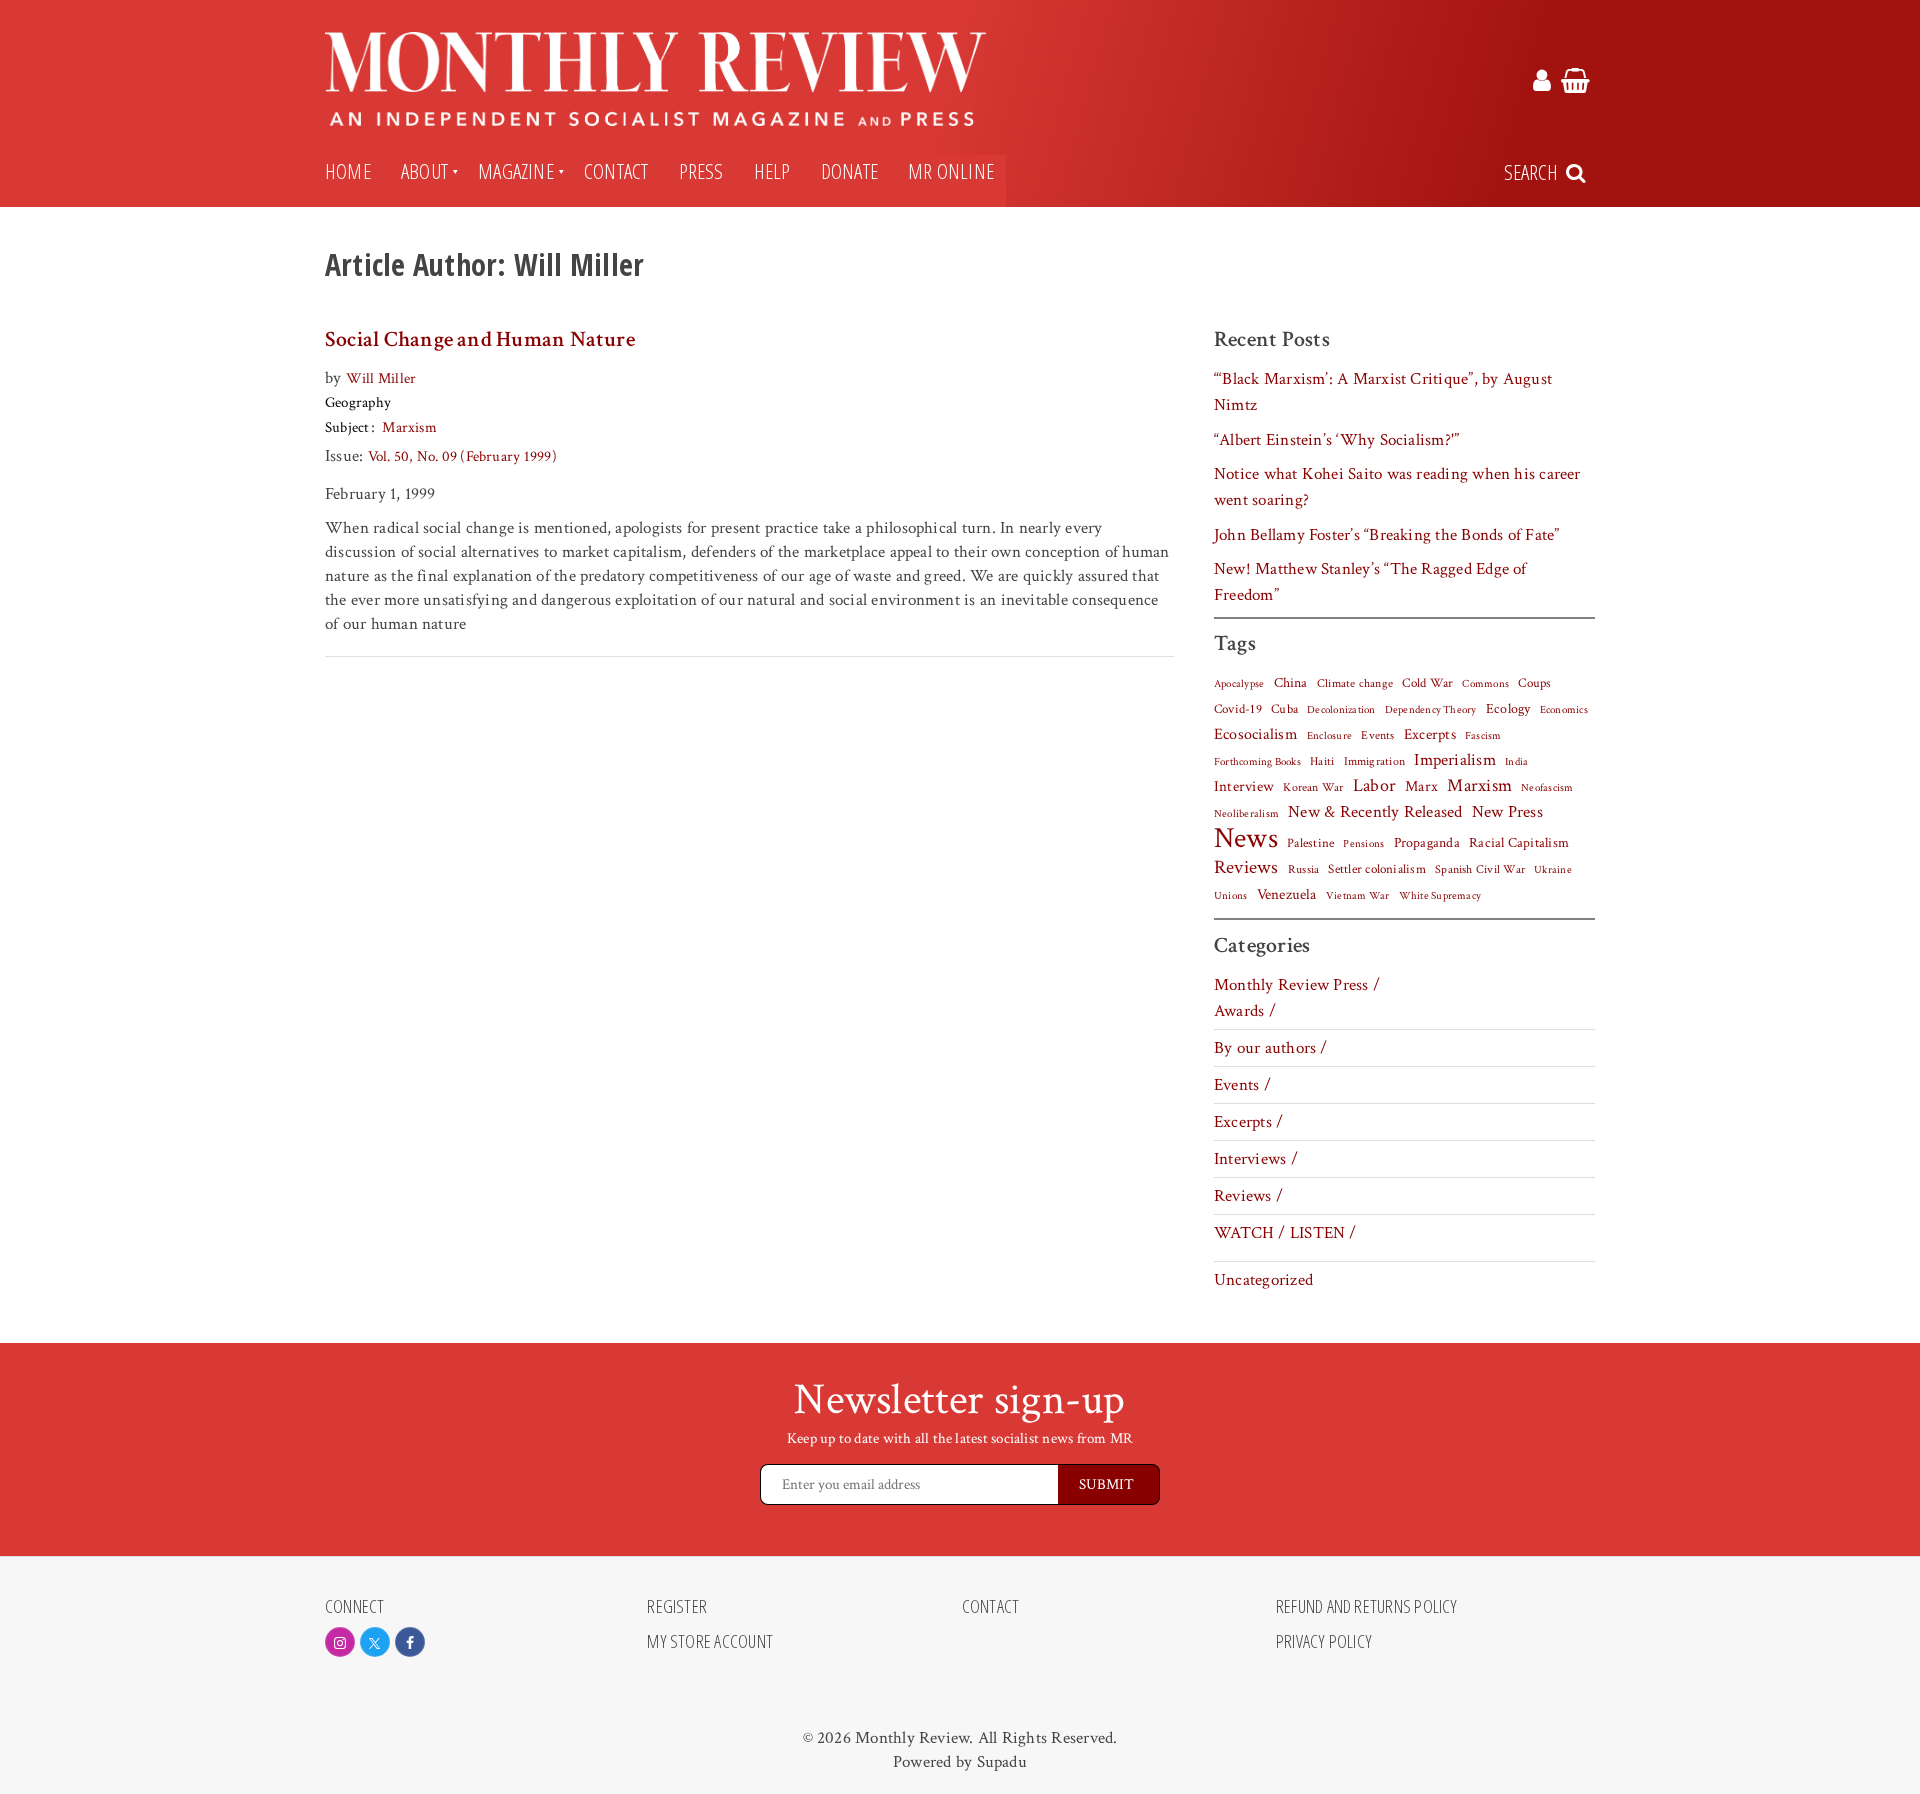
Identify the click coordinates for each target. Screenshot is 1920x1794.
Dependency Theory (1431, 710)
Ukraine (1553, 870)
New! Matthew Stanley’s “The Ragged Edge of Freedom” (1370, 582)
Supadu (1002, 1762)
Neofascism (1547, 788)
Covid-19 (1238, 709)
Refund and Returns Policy (1367, 1607)
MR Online (951, 171)
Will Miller (381, 378)
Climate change (1355, 683)
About (424, 171)
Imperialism (1455, 760)
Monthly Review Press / (1297, 985)
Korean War (1313, 787)
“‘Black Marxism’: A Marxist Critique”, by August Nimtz (1383, 392)
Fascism (1483, 735)
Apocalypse (1239, 684)
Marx (1421, 786)
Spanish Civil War (1480, 869)
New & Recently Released (1375, 812)
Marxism (409, 427)
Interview (1244, 786)
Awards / (1245, 1011)
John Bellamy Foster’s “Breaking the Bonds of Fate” (1387, 535)
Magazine (516, 171)
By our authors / (1271, 1048)
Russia (1303, 869)
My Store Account (710, 1642)
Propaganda (1427, 843)
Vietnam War (1358, 895)
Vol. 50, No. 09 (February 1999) (462, 456)
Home (348, 171)
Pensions (1363, 844)
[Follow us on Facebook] (410, 1642)
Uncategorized (1263, 1280)
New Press (1507, 812)
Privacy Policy (1324, 1642)
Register (677, 1607)
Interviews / (1256, 1159)
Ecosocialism (1256, 734)
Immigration (1375, 761)
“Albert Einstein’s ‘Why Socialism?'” (1336, 440)
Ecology (1508, 709)
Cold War (1427, 683)
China (1291, 683)
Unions (1230, 896)
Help (772, 171)
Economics (1564, 710)
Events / (1242, 1085)
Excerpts (1430, 734)
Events (1377, 735)
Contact (616, 171)
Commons (1485, 684)
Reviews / (1248, 1196)
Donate (849, 171)
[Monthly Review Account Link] (1542, 84)
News (1246, 838)
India (1516, 762)
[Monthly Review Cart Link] (1575, 84)
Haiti (1322, 761)
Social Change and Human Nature (480, 339)
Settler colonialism (1376, 869)
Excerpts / (1248, 1122)
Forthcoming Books (1257, 761)
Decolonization (1341, 709)
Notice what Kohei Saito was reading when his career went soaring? (1397, 487)
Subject (347, 427)
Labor (1374, 785)
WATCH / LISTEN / (1285, 1233)
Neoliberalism (1246, 814)
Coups (1534, 683)
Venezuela (1287, 894)
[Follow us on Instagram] (340, 1642)
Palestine (1310, 843)
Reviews (1246, 868)
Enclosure (1329, 736)
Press (701, 171)
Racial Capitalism (1519, 843)
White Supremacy (1440, 896)
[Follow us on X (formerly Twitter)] (375, 1642)
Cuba (1284, 709)
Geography (358, 402)
